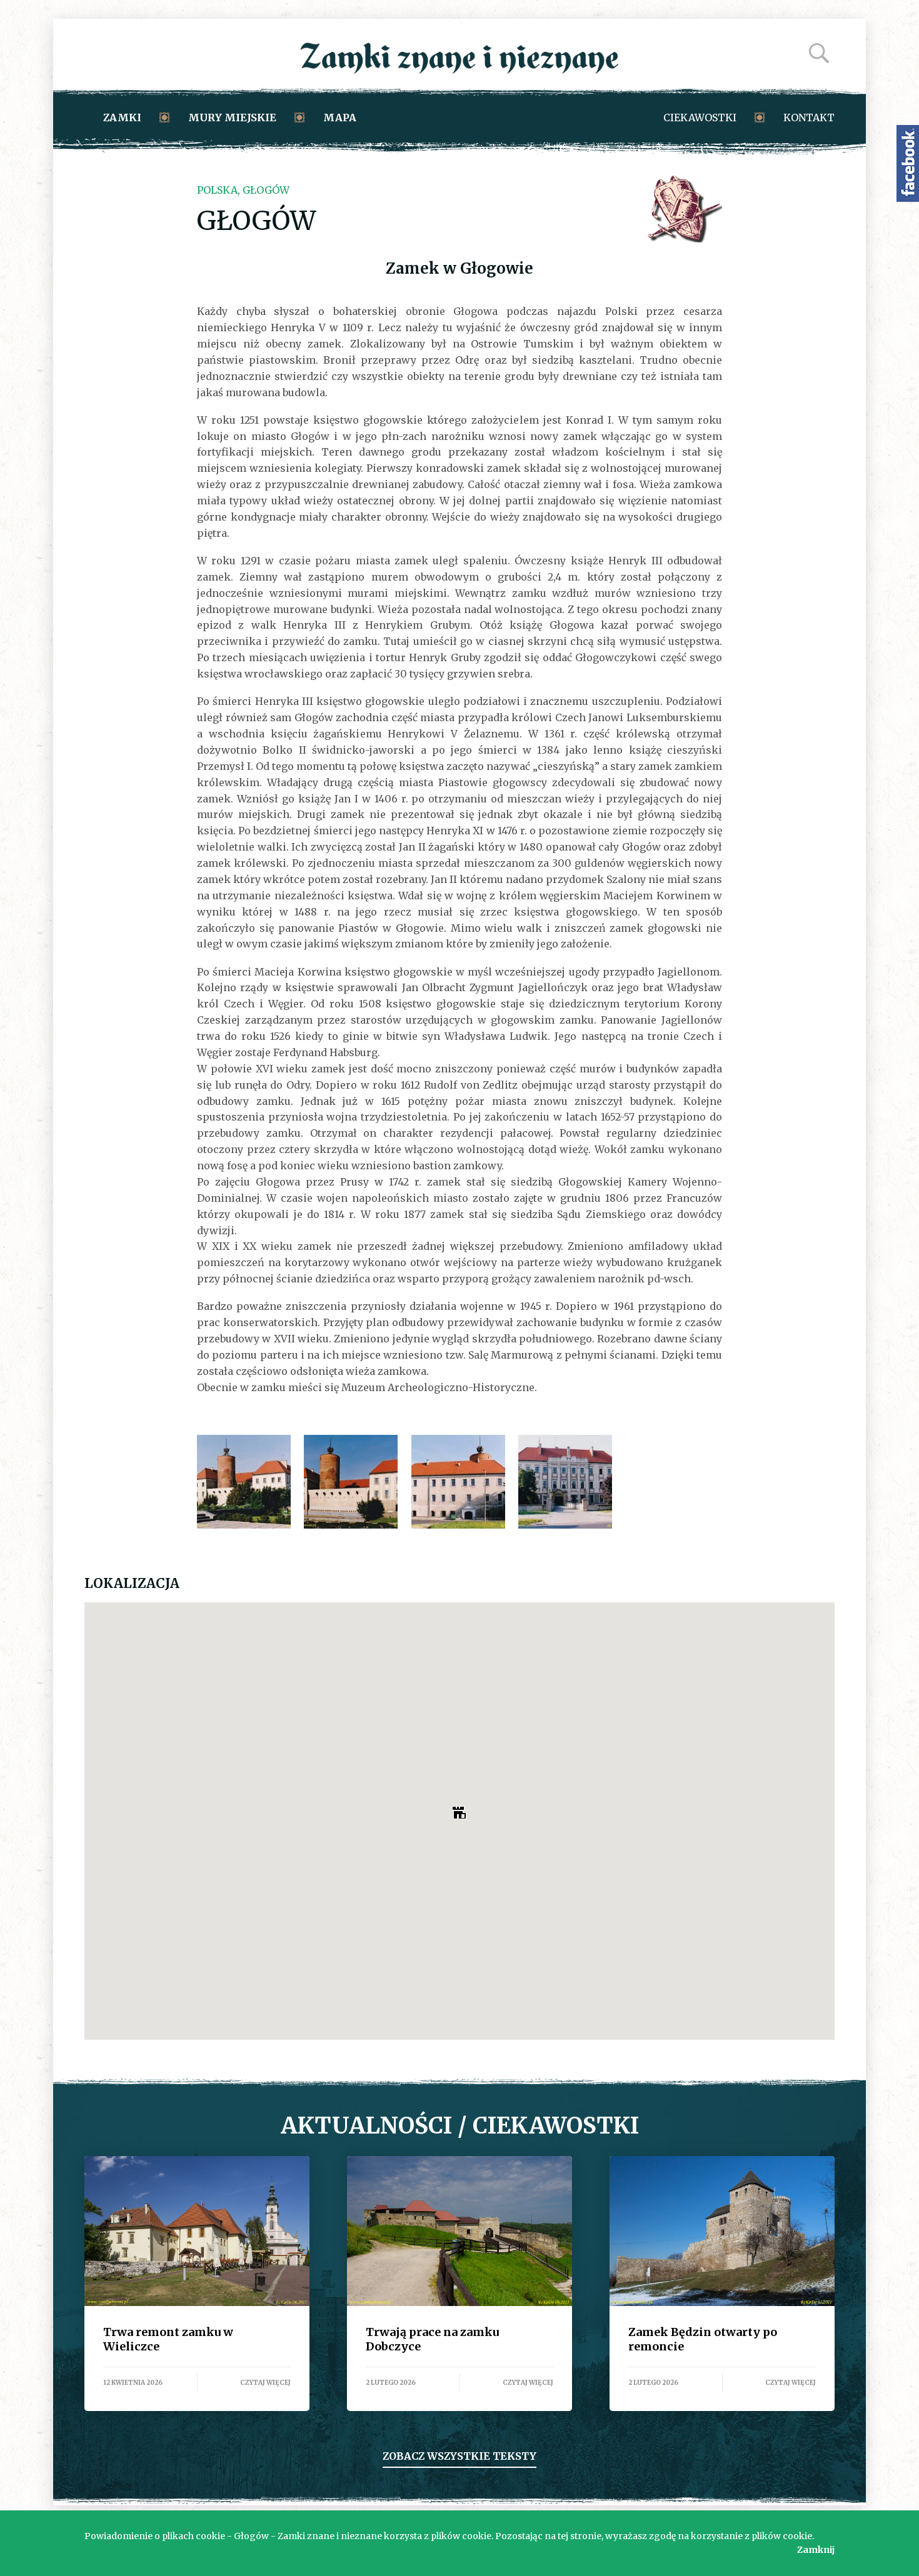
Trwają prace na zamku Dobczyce (459, 2231)
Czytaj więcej (265, 2383)
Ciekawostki (700, 117)
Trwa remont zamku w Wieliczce (197, 2231)
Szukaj (819, 53)
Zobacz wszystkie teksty (459, 2456)
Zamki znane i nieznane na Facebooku (908, 163)
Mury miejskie (232, 117)
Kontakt (809, 117)
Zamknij (816, 2550)
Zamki (122, 117)
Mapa (340, 117)
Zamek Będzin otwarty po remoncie (722, 2231)
